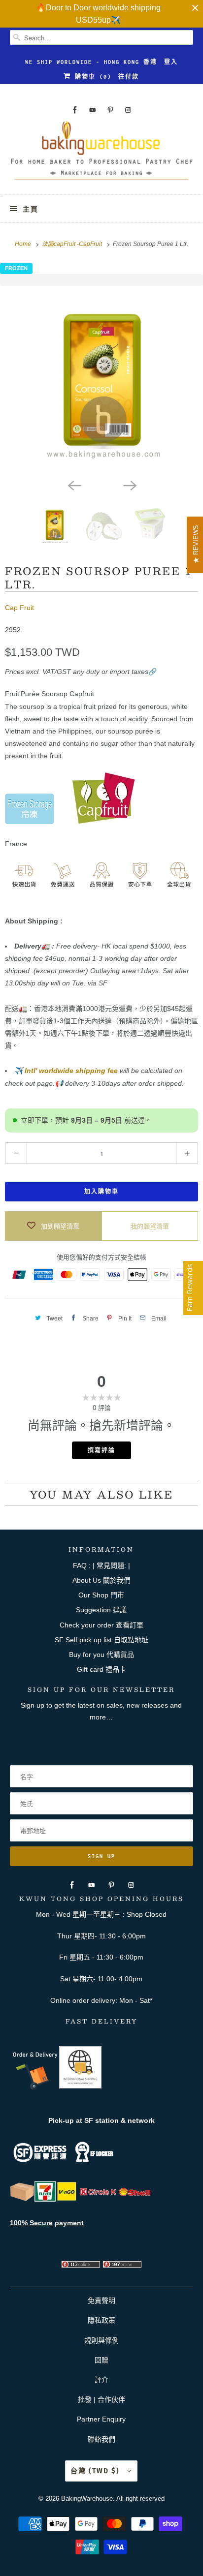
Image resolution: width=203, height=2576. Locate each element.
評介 (101, 2380)
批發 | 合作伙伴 (101, 2399)
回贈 (101, 2360)
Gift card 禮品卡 (101, 1669)
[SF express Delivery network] (22, 2199)
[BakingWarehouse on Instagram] (128, 110)
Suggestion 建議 (101, 1610)
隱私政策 (101, 2320)
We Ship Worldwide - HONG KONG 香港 (91, 62)
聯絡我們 (101, 2439)
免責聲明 (101, 2300)
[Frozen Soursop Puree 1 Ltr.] (101, 380)
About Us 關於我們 (101, 1580)
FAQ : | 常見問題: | (101, 1565)
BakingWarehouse (87, 2499)
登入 (171, 62)
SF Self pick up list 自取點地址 (101, 1640)
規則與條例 (101, 2340)
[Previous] (74, 485)
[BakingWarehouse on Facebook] (75, 110)
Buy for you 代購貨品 (101, 1655)
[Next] (129, 485)
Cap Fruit (19, 608)
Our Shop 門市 (101, 1595)
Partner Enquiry (101, 2419)
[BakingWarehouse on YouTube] (93, 110)
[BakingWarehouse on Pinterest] (110, 110)
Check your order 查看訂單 (101, 1625)
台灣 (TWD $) (96, 2471)
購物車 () (91, 77)
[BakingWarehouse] (101, 154)
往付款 (129, 77)
